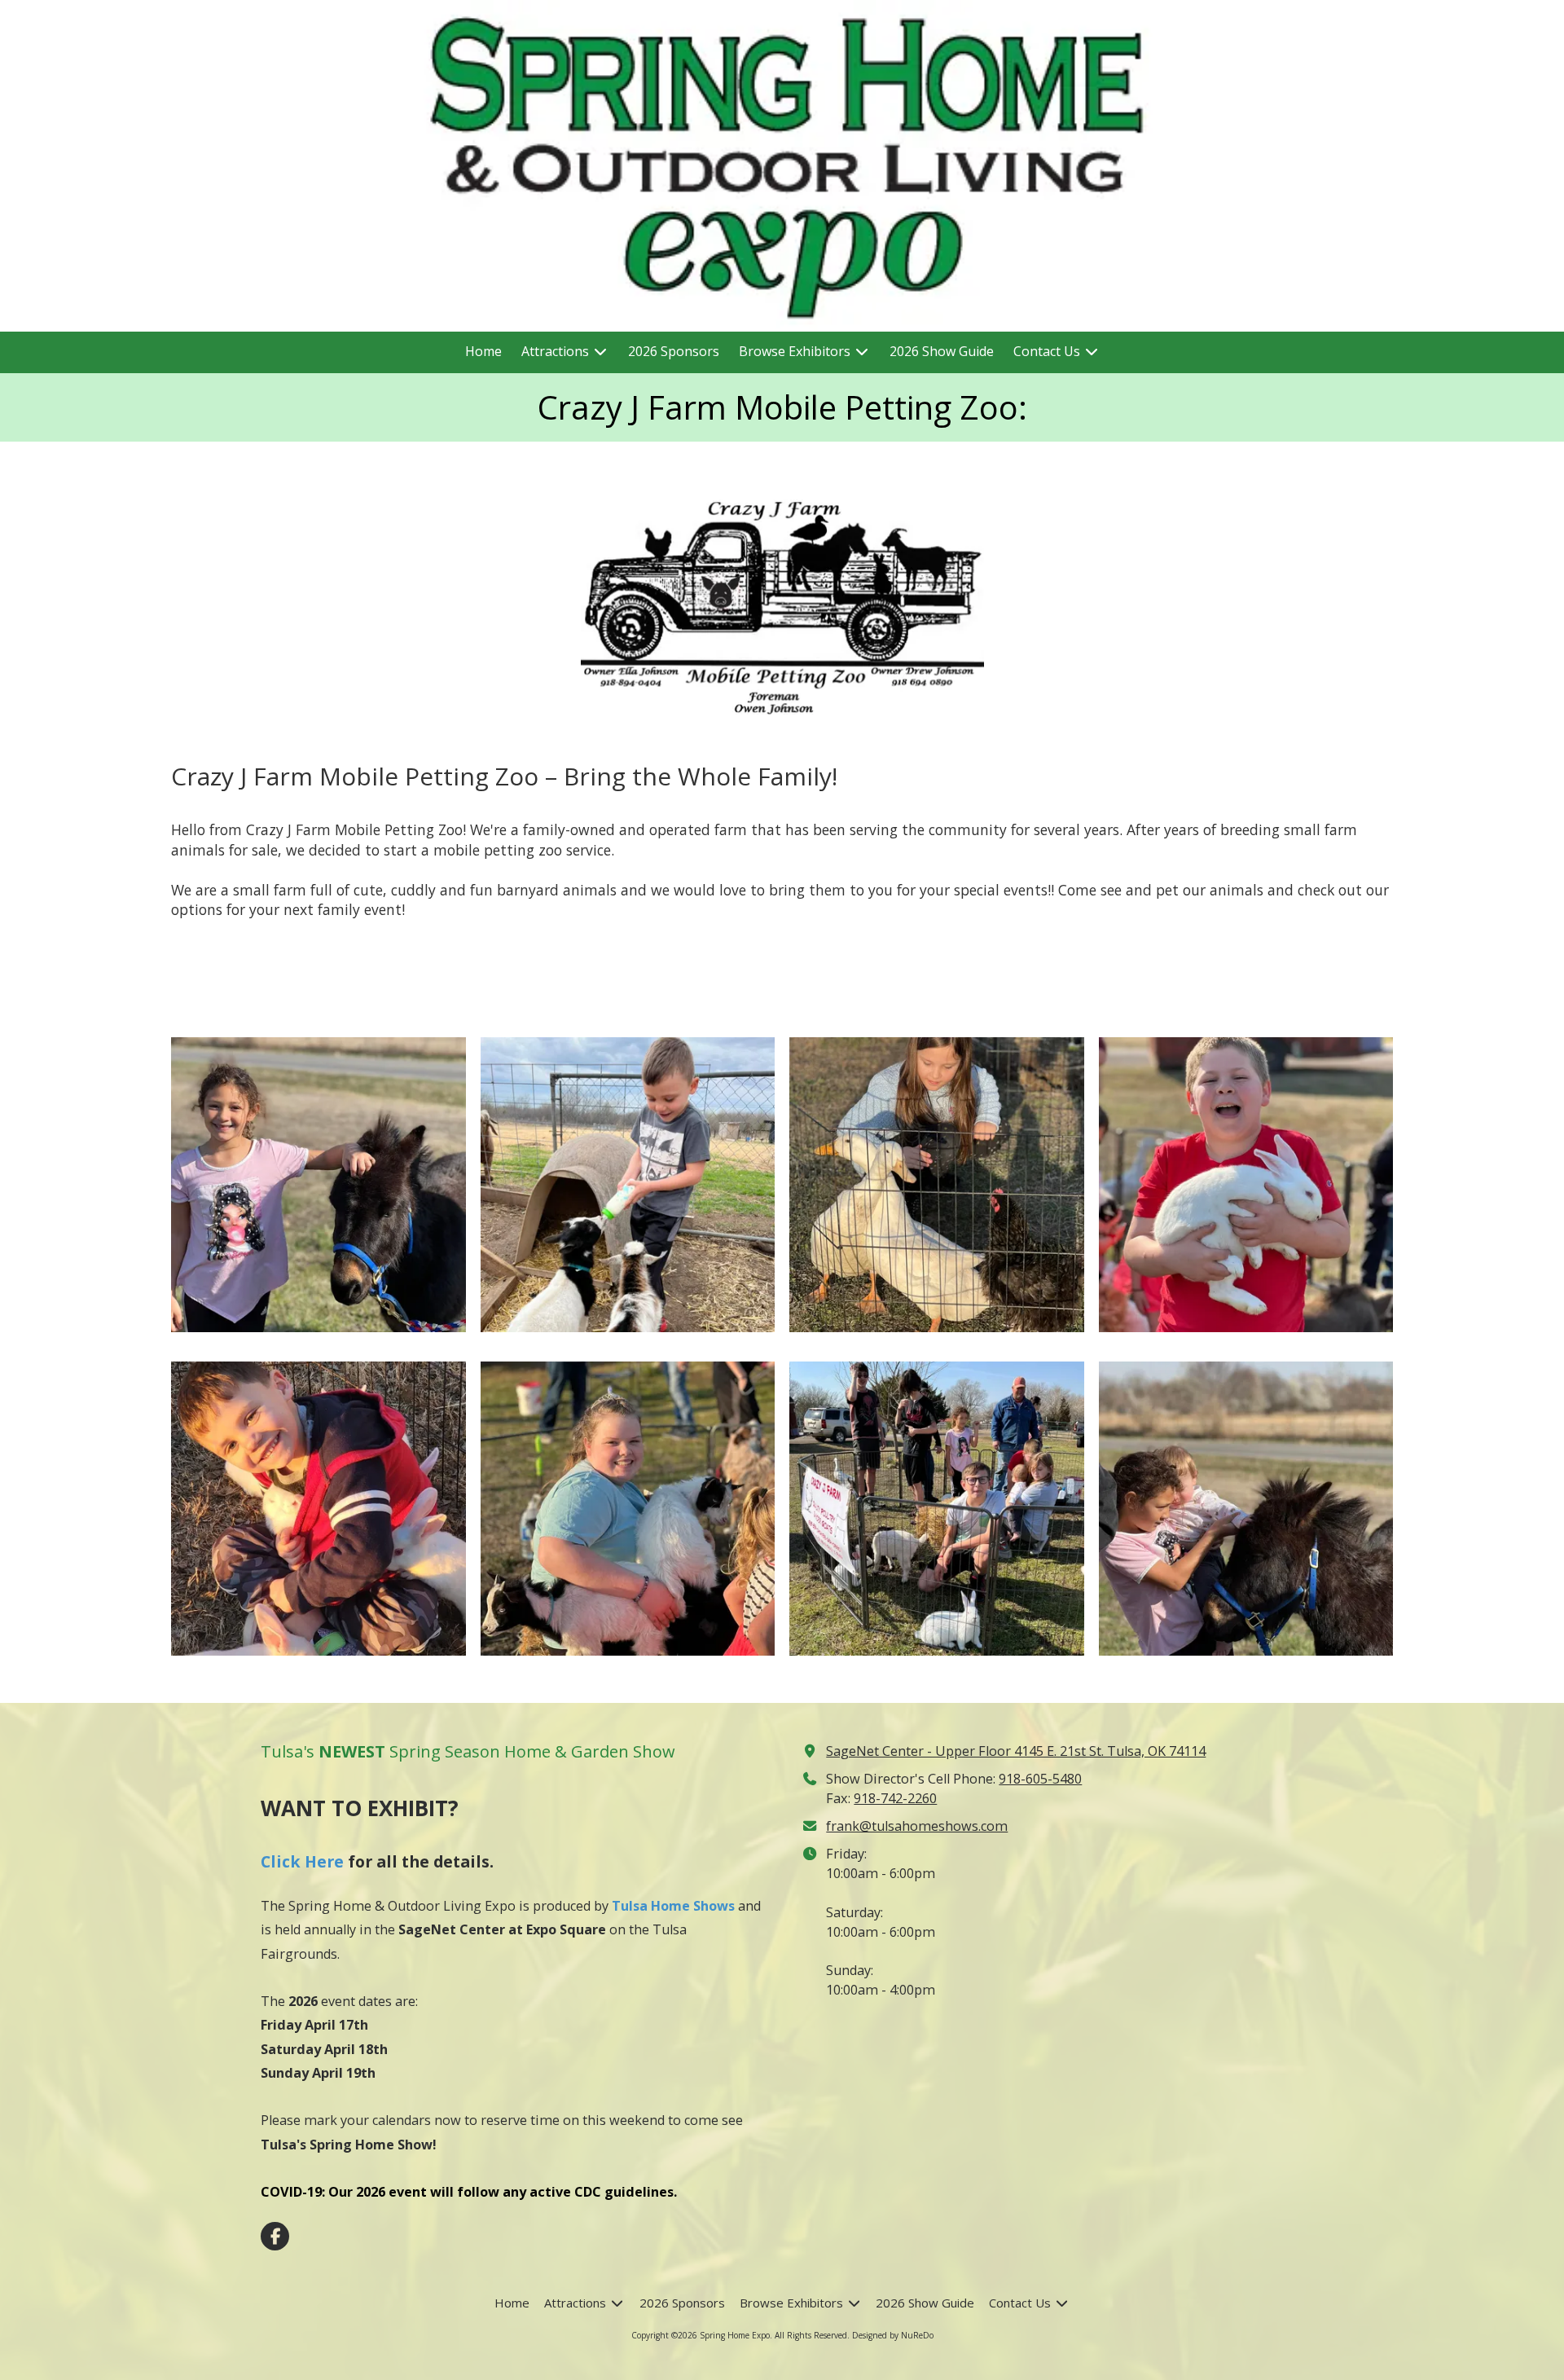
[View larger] (782, 605)
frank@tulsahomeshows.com (917, 1826)
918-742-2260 (895, 1798)
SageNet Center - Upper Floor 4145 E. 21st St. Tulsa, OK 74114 (1016, 1751)
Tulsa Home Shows (673, 1906)
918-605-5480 (1040, 1779)
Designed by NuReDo (893, 2335)
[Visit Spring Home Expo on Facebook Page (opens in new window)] (275, 2236)
